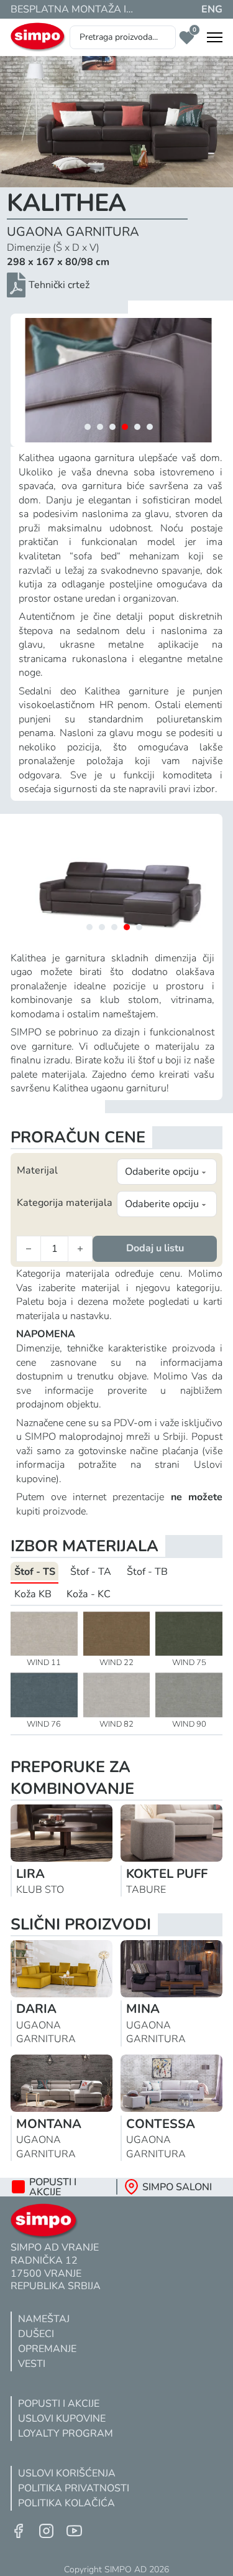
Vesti (32, 2364)
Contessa (161, 2124)
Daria (36, 2009)
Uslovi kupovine (62, 2419)
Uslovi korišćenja (67, 2473)
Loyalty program (66, 2434)
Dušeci (36, 2334)
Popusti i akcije (59, 2404)
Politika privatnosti (74, 2488)
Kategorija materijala (65, 1203)
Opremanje (47, 2349)
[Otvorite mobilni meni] (215, 37)
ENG (212, 9)
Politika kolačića (66, 2503)
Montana (49, 2124)
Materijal (37, 1170)
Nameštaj (44, 2319)
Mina (143, 2009)
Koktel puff (167, 1874)
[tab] (88, 427)
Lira (30, 1874)
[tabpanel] (116, 1670)
